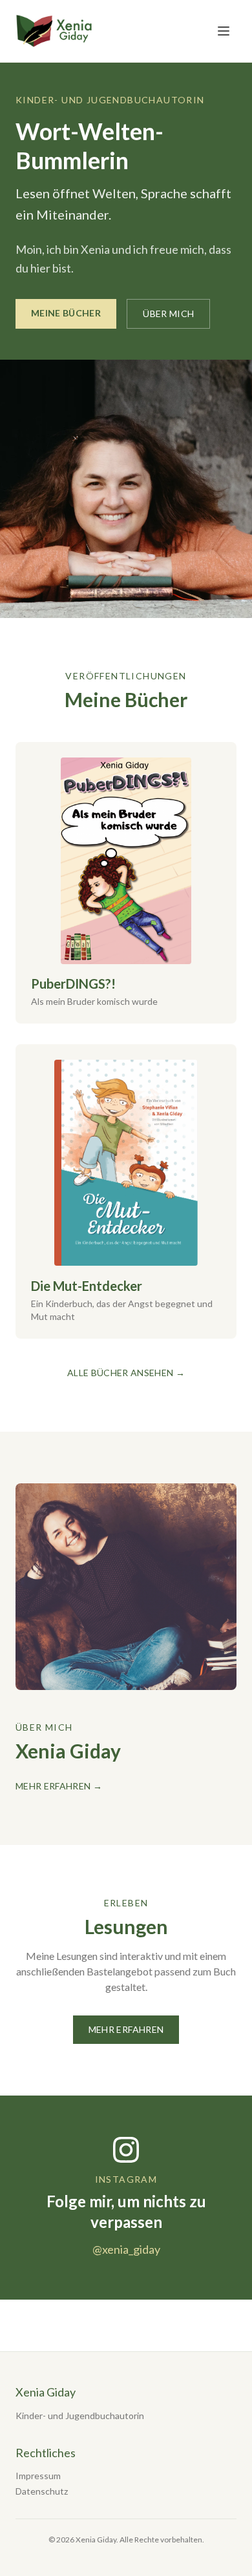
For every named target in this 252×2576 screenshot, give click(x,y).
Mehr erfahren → (59, 1786)
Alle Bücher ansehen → (126, 1373)
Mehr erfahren (126, 2029)
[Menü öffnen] (224, 31)
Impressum (38, 2476)
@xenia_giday (126, 2249)
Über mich (168, 314)
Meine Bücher (66, 313)
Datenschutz (42, 2491)
